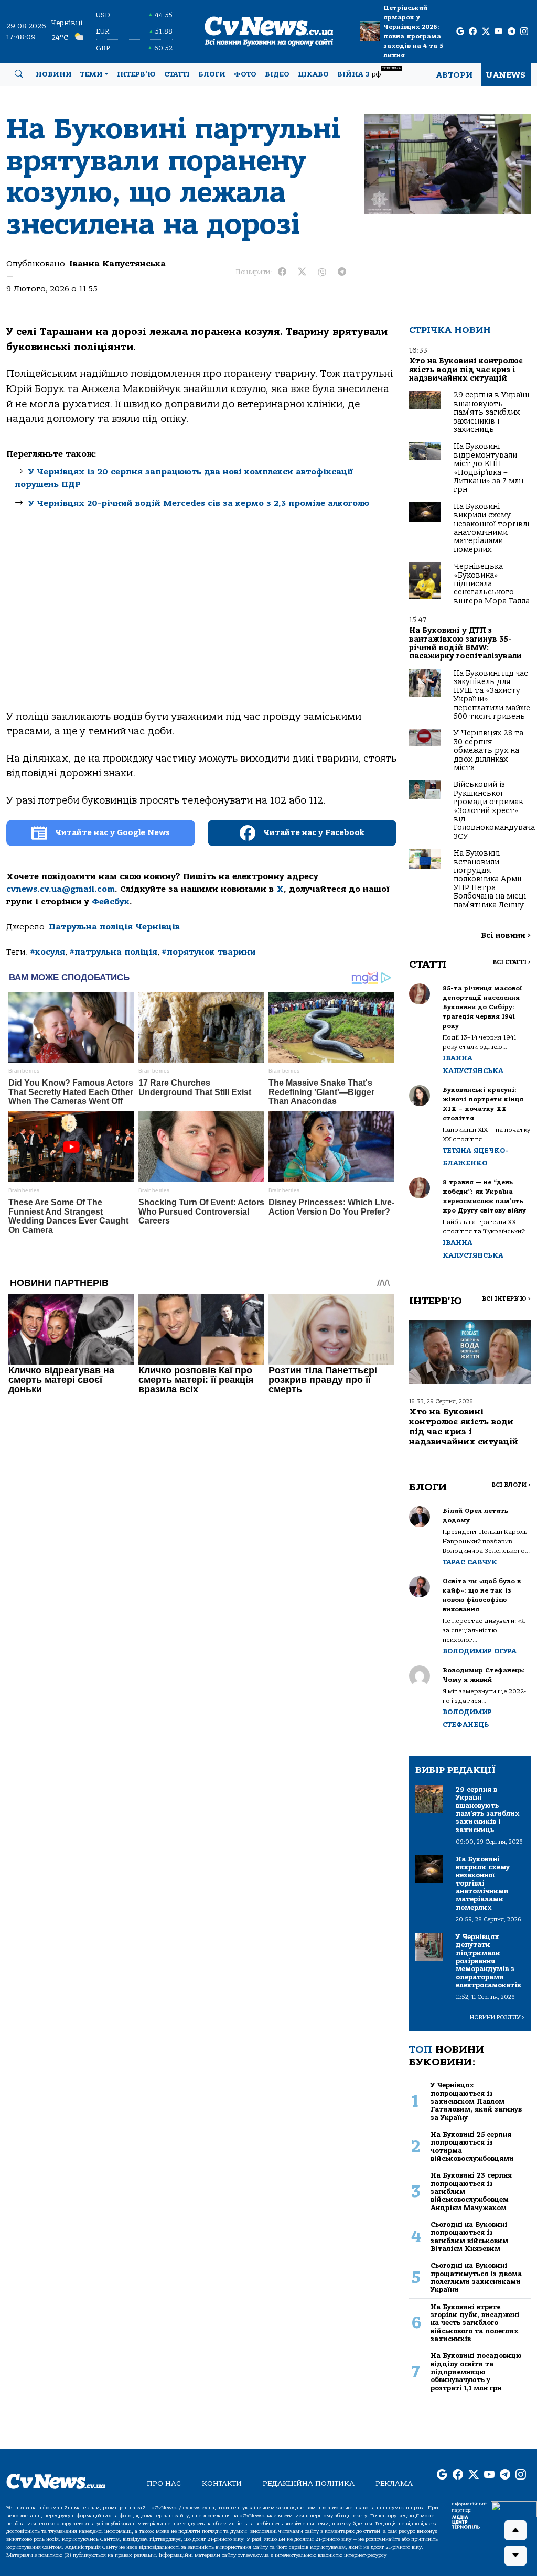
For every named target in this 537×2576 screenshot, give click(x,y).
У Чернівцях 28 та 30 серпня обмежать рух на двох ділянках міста (488, 750)
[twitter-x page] (486, 32)
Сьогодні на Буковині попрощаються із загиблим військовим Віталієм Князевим (469, 2237)
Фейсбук (111, 902)
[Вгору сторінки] (515, 2530)
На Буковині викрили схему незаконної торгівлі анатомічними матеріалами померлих (491, 528)
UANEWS (506, 75)
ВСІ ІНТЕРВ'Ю (506, 1299)
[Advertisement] (201, 623)
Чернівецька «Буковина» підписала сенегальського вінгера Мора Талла (492, 584)
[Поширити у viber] (322, 272)
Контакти (222, 2483)
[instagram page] (524, 32)
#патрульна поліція (113, 952)
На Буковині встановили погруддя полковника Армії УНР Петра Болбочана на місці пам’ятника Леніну (490, 879)
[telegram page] (512, 32)
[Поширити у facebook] (282, 272)
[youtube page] (498, 32)
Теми (92, 74)
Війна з (369, 73)
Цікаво (313, 74)
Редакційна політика (309, 2483)
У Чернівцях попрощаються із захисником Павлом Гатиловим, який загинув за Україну (476, 2101)
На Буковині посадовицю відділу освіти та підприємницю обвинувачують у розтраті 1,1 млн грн (476, 2372)
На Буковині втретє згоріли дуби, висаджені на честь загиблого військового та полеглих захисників (475, 2323)
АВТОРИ (454, 75)
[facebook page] (473, 32)
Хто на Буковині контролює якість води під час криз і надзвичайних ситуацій (466, 370)
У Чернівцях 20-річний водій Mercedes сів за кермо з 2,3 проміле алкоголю (199, 503)
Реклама (394, 2483)
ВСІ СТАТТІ (512, 962)
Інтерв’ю (136, 74)
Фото (245, 74)
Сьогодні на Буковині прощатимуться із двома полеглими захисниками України (476, 2277)
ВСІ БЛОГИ (511, 1485)
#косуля (47, 952)
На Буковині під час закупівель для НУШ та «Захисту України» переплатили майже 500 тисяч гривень (492, 695)
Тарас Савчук (470, 1562)
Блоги (212, 74)
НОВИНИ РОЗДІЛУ (497, 2017)
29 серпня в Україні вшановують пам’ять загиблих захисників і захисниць (491, 412)
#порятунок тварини (209, 952)
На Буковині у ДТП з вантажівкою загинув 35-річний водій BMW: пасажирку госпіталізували (465, 643)
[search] (19, 74)
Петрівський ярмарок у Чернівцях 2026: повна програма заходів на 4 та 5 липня (413, 31)
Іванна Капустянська (117, 264)
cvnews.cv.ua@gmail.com (61, 889)
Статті (177, 74)
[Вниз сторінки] (515, 2556)
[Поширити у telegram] (342, 272)
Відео (277, 74)
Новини (54, 74)
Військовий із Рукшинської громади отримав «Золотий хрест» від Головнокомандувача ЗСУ (494, 810)
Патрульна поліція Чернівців (114, 927)
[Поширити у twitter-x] (302, 272)
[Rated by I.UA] (514, 2509)
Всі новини (506, 935)
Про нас (164, 2483)
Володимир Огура (480, 1651)
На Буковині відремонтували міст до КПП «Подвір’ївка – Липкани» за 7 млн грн (488, 468)
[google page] (460, 32)
